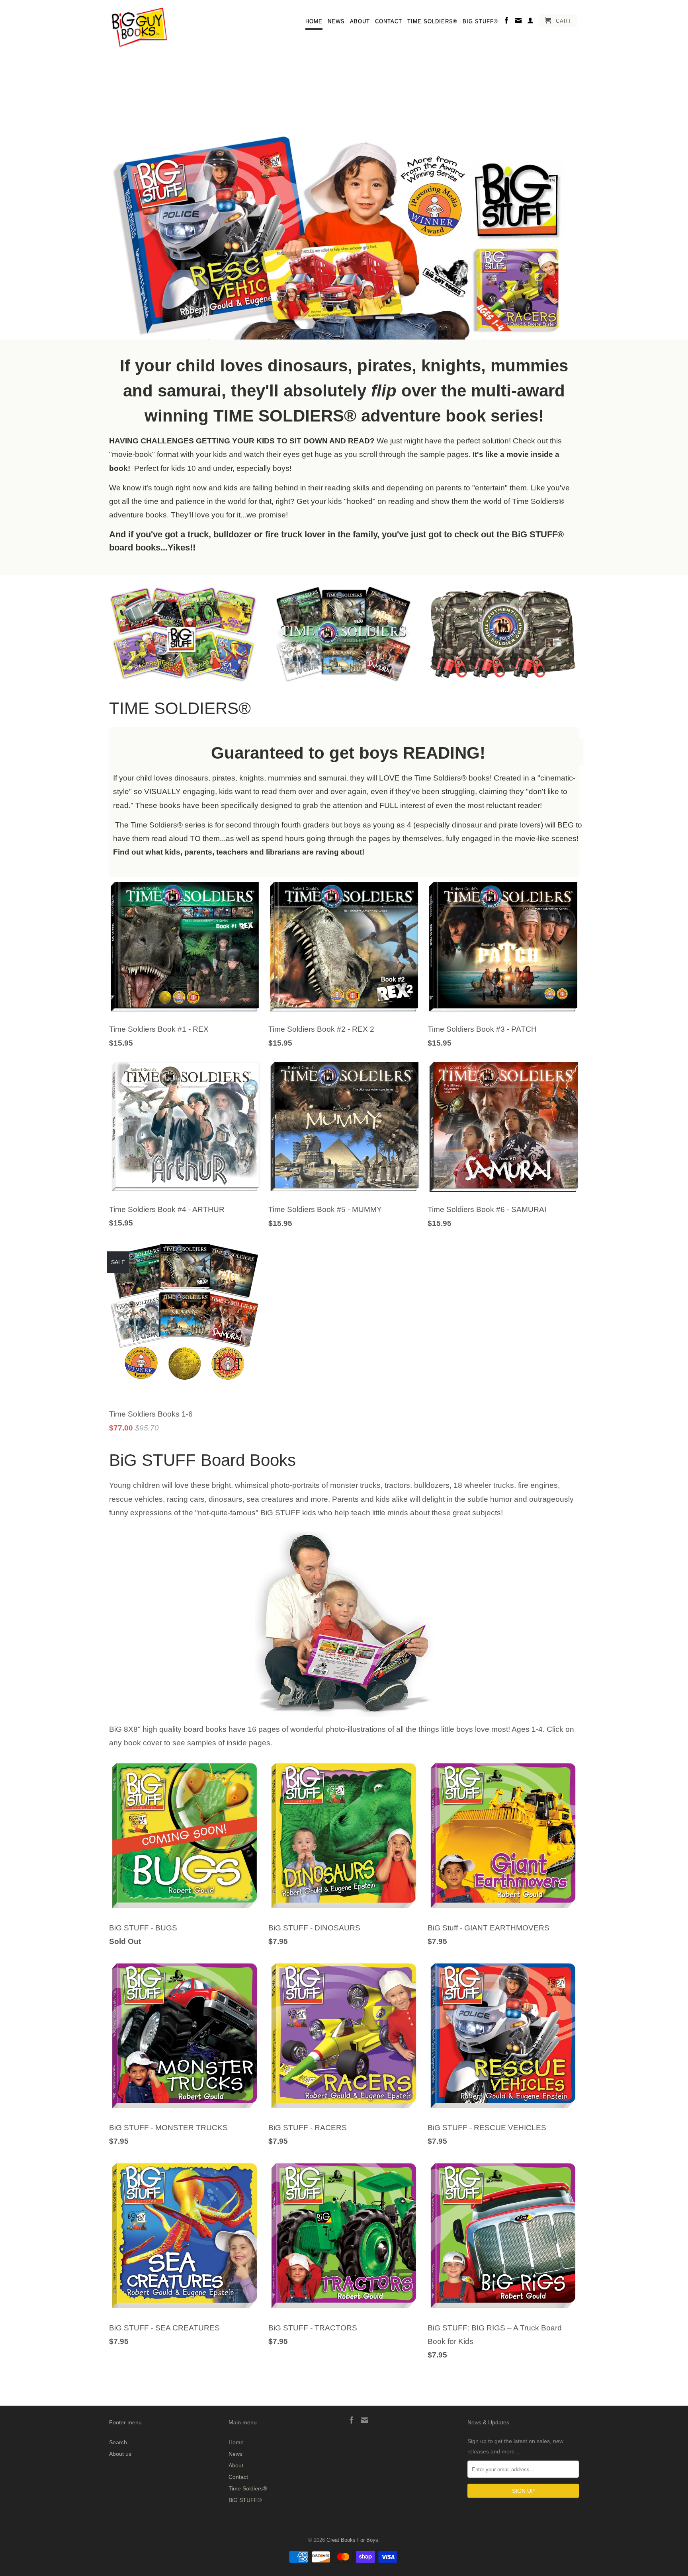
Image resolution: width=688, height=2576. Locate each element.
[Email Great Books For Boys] (519, 22)
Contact (389, 21)
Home (314, 21)
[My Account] (531, 22)
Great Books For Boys (352, 2540)
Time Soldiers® (432, 21)
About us (120, 2454)
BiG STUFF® (480, 21)
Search (118, 2442)
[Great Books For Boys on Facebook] (507, 22)
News (336, 21)
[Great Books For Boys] (139, 28)
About (360, 21)
